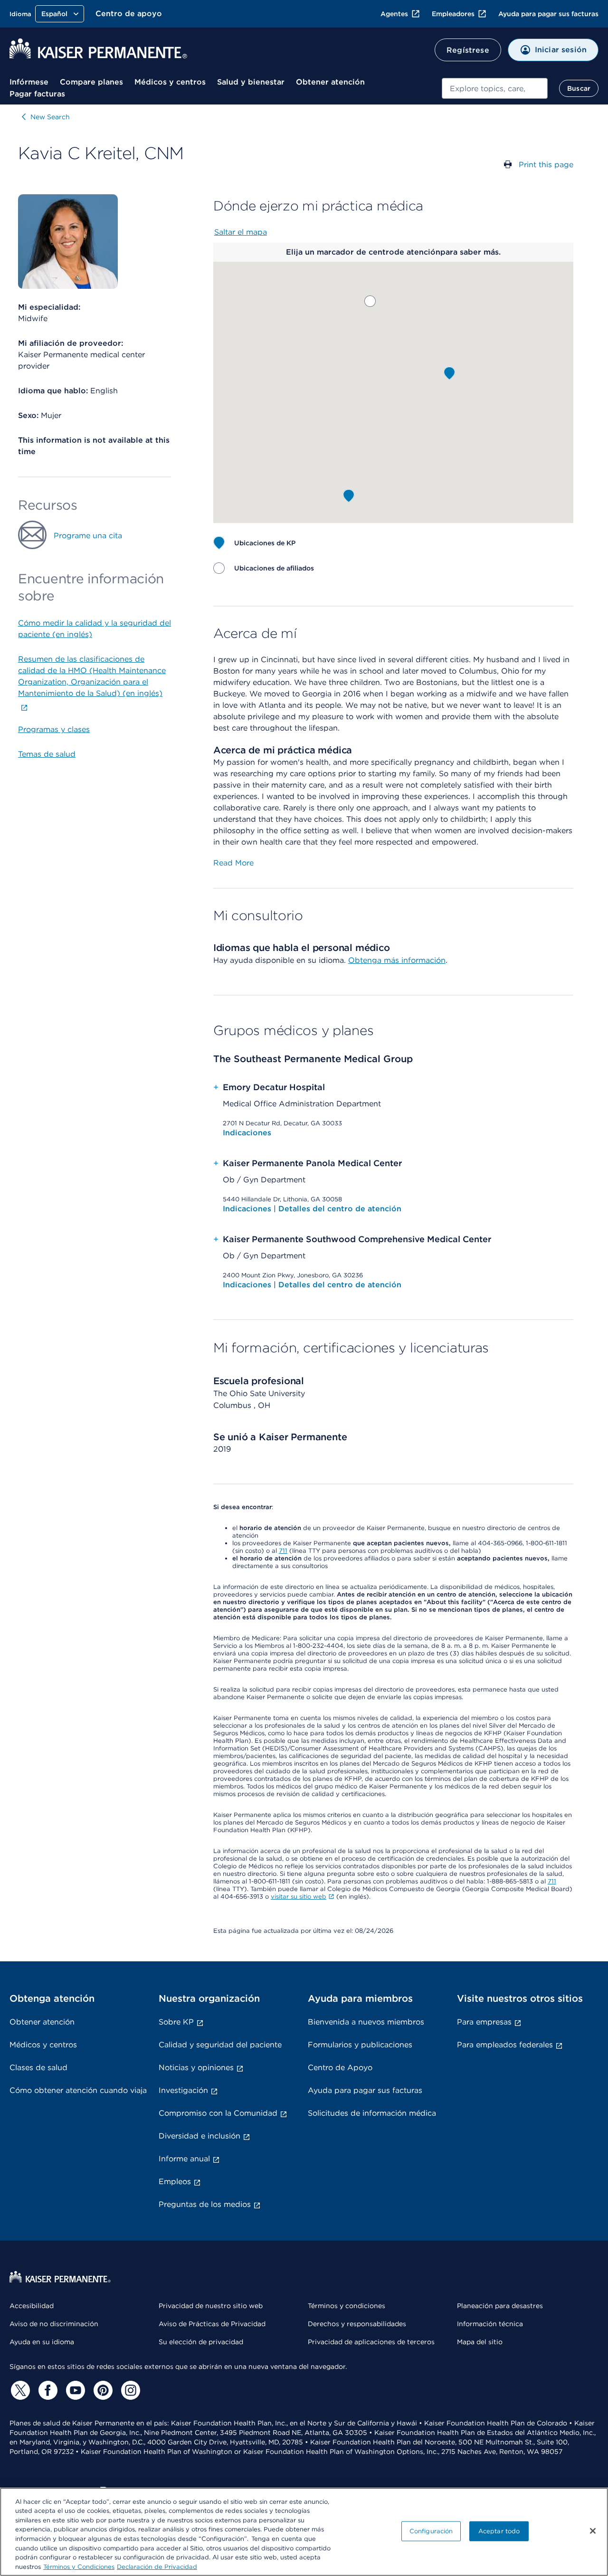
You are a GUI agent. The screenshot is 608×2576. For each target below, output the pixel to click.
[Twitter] (19, 2390)
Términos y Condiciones (79, 2566)
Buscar (579, 88)
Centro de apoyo (129, 14)
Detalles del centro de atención (340, 1209)
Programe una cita (88, 536)
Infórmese (29, 82)
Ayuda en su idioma (42, 2342)
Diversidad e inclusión (199, 2136)
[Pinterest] (102, 2390)
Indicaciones (247, 1133)
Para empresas (484, 2022)
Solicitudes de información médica (372, 2113)
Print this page (546, 165)
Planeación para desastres (500, 2306)
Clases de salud (38, 2067)
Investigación (183, 2090)
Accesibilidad (32, 2306)
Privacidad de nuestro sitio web (211, 2306)
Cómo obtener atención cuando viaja (78, 2090)
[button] (370, 301)
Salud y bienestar (251, 82)
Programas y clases (54, 729)
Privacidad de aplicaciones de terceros (371, 2342)
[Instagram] (129, 2390)
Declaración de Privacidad (157, 2566)
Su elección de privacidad (201, 2342)
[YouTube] (74, 2390)
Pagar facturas (37, 94)
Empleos (175, 2182)
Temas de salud (47, 754)
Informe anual (184, 2159)
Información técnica (490, 2324)
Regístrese (468, 50)
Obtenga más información (397, 960)
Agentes (394, 14)
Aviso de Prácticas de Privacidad (212, 2324)
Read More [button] (233, 863)
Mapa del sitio (480, 2342)
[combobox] (495, 88)
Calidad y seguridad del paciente (220, 2045)
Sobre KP (176, 2022)
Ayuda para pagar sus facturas (548, 14)
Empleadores (453, 14)
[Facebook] (47, 2390)
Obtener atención (330, 82)
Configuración (431, 2531)
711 (283, 1551)
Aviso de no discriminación (54, 2324)
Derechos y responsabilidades (357, 2324)
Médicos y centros (170, 82)
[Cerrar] (593, 2531)
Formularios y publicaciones (360, 2045)
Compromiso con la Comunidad (218, 2113)
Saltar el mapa (241, 232)
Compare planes (91, 82)
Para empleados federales (505, 2045)
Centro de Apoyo (340, 2067)
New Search (50, 117)
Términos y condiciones (347, 2306)
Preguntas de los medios (205, 2204)
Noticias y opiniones (196, 2067)
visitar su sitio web (299, 1896)
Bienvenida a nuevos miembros (366, 2022)
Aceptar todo (499, 2531)
